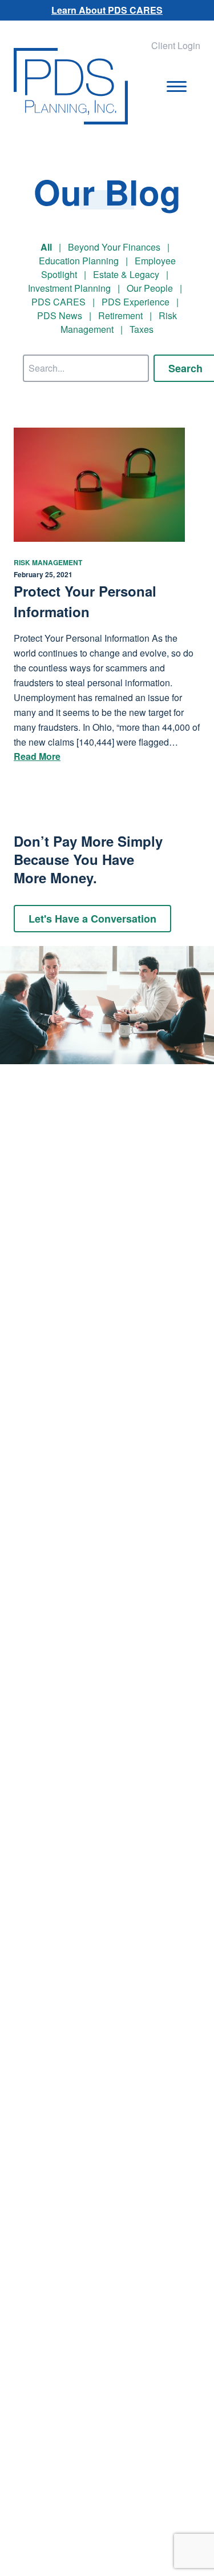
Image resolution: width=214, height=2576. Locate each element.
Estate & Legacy (126, 274)
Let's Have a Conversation (92, 919)
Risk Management (48, 562)
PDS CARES (58, 302)
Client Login (176, 45)
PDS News (60, 315)
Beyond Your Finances (114, 247)
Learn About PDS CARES (107, 10)
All (46, 247)
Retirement (120, 315)
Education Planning (79, 261)
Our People (150, 288)
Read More (37, 756)
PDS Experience (136, 302)
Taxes (142, 329)
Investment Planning (69, 288)
